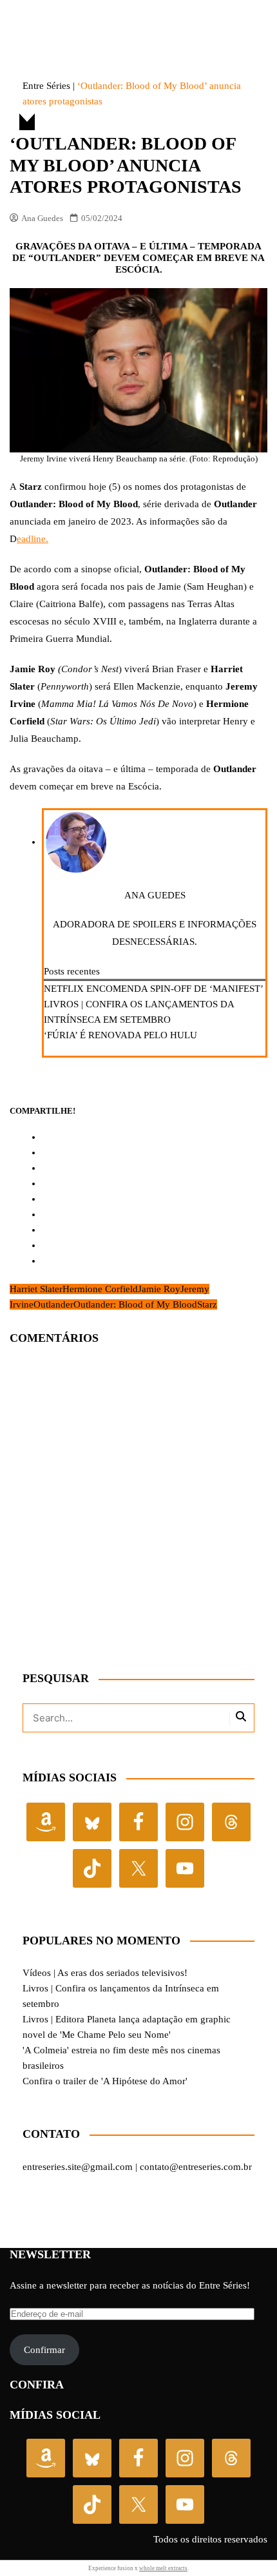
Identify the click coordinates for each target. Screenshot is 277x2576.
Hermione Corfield (100, 1289)
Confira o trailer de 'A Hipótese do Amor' (105, 2081)
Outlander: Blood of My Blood (135, 1304)
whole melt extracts (163, 2568)
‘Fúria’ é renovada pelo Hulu (120, 1035)
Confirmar (44, 2350)
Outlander (53, 1304)
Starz (207, 1304)
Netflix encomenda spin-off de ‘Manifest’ (154, 989)
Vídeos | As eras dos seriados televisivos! (105, 1973)
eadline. (33, 539)
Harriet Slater (36, 1289)
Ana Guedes (42, 218)
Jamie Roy (159, 1289)
